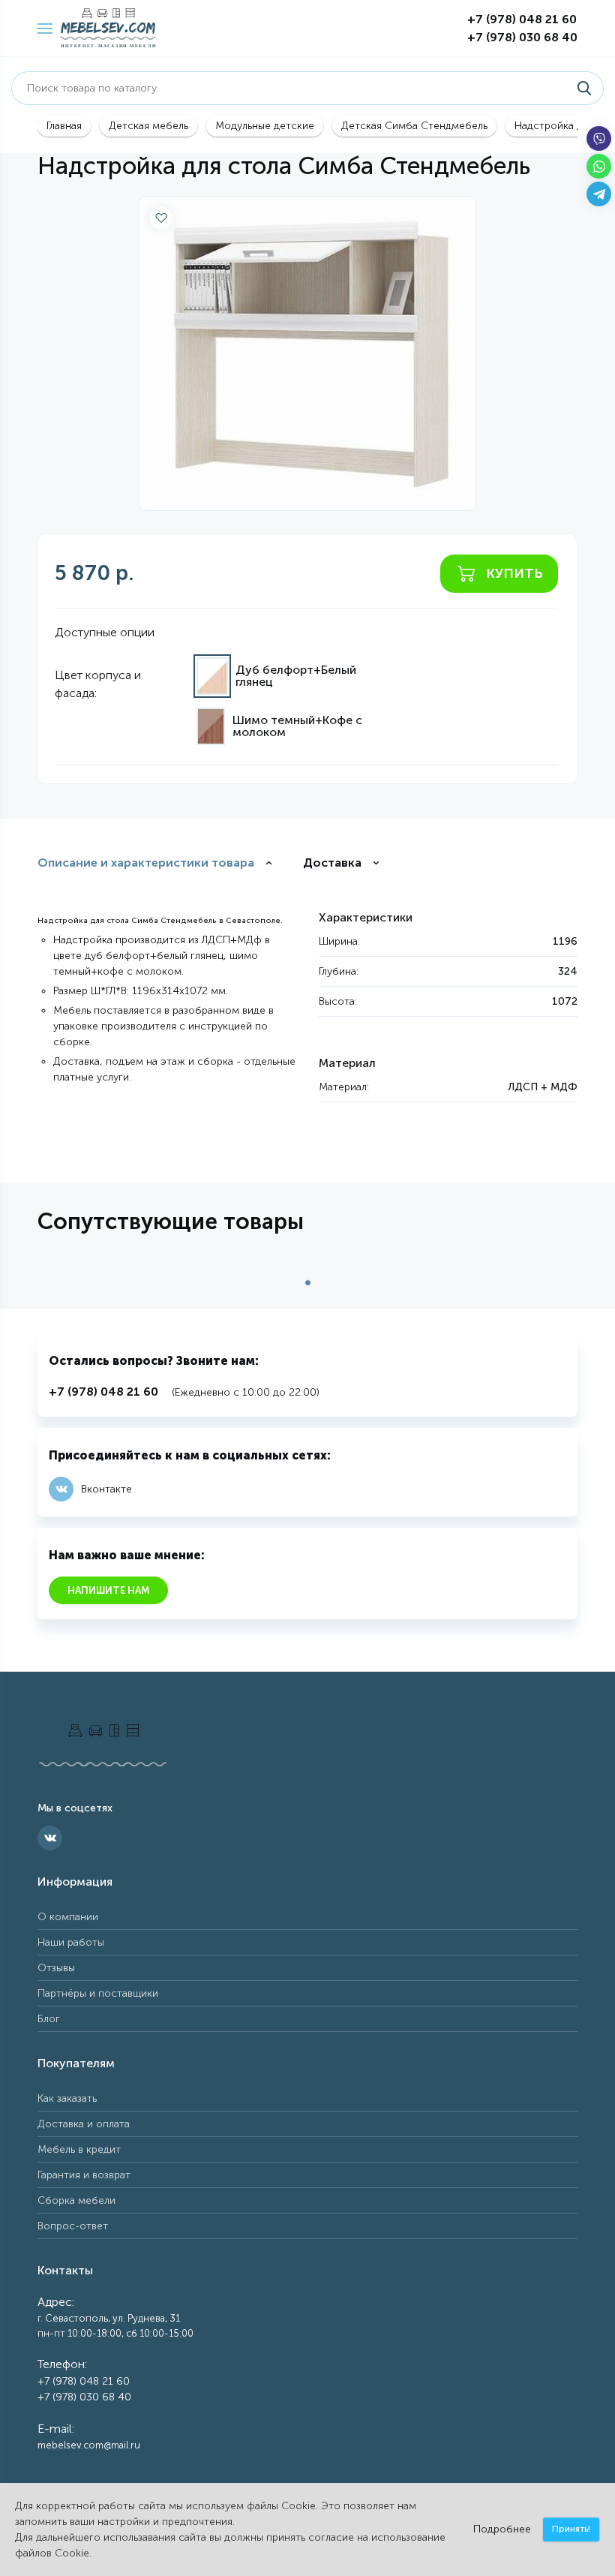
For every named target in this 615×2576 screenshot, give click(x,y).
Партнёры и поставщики (98, 1993)
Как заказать (67, 2098)
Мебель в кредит (79, 2149)
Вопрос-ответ (73, 2226)
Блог (49, 2019)
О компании (68, 1917)
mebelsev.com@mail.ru (89, 2445)
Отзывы (56, 1968)
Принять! (571, 2529)
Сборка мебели (76, 2200)
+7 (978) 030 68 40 (522, 37)
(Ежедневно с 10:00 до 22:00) (184, 1392)
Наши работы (71, 1942)
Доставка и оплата (84, 2124)
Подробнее (502, 2529)
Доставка (332, 863)
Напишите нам (108, 1590)
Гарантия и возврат (84, 2175)
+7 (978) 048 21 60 (522, 19)
